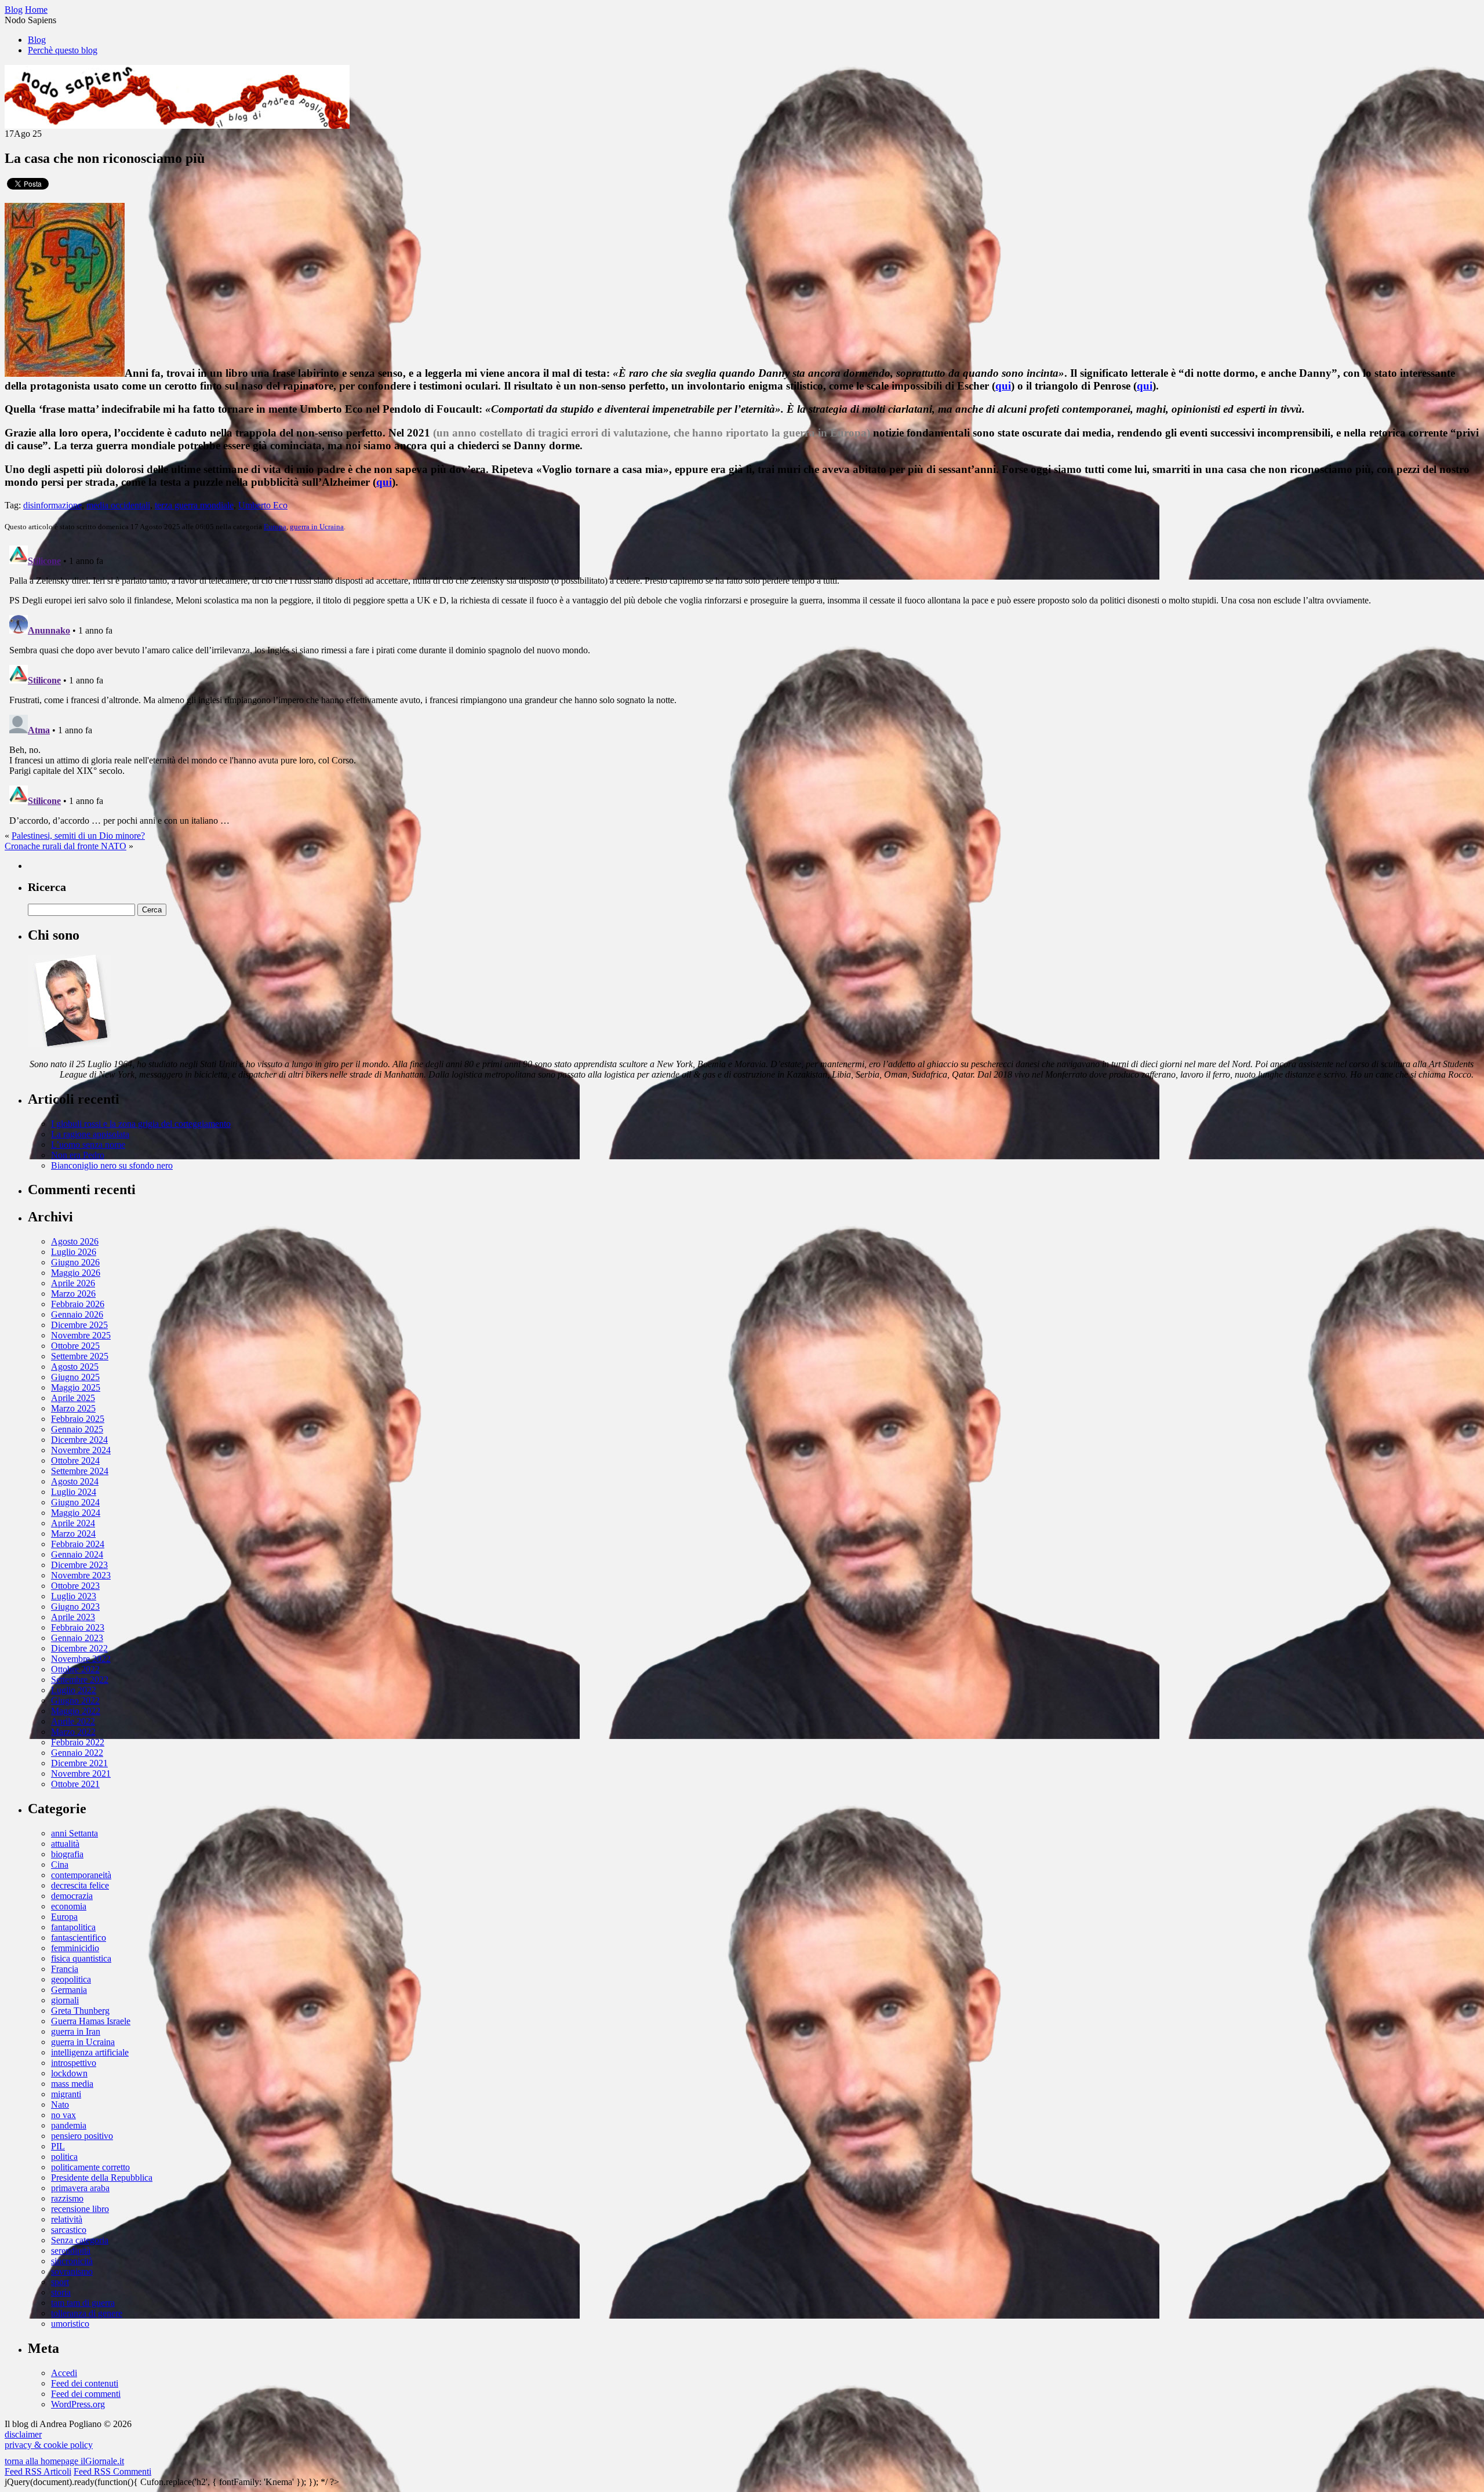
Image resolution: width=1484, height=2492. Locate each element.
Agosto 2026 (75, 1241)
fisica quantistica (81, 1958)
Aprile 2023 (73, 1617)
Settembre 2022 (80, 1680)
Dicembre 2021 (79, 1763)
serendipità (71, 2251)
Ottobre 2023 (75, 1586)
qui (1003, 386)
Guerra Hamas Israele (91, 2021)
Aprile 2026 (73, 1283)
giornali (65, 2000)
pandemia (69, 2125)
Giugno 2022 (75, 1700)
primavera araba (80, 2188)
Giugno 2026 (75, 1262)
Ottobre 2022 (75, 1669)
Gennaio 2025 (77, 1429)
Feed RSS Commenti (112, 2471)
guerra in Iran (76, 2031)
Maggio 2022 (76, 1711)
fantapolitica (73, 1927)
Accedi (64, 2373)
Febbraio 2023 (78, 1627)
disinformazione (52, 505)
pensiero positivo (82, 2136)
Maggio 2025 (76, 1387)
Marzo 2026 (73, 1294)
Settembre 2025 (80, 1356)
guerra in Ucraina (317, 527)
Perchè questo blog (63, 50)
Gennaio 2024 (77, 1554)
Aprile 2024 (73, 1523)
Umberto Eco (263, 505)
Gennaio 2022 (77, 1753)
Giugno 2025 (75, 1377)
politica (64, 2157)
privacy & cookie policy (49, 2445)
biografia (67, 1854)
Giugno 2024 (75, 1502)
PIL (58, 2146)
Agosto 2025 (75, 1367)
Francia (65, 1969)
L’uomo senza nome (88, 1145)
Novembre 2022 (81, 1659)
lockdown (69, 2073)
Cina (60, 1865)
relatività (67, 2219)
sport (60, 2282)
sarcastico (69, 2230)
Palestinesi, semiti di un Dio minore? (78, 836)
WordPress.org (78, 2404)
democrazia (72, 1896)
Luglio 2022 (74, 1690)
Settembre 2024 (80, 1471)
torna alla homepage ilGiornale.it (64, 2461)
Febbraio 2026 (78, 1304)
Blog (37, 40)
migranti (66, 2094)
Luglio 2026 (74, 1252)
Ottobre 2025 (75, 1346)
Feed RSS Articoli (38, 2471)
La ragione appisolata (90, 1134)
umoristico (70, 2324)
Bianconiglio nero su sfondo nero (112, 1165)
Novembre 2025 (81, 1335)
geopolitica (71, 1979)
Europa (275, 527)
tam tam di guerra (83, 2303)
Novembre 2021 (81, 1773)
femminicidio (75, 1948)
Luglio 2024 (74, 1492)
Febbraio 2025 (78, 1419)
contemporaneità (81, 1875)
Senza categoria (80, 2240)
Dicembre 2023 (79, 1565)
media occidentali (118, 505)
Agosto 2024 (75, 1481)
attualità (65, 1844)
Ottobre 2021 (75, 1784)
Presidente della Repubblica (102, 2178)
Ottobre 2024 (75, 1460)
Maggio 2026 (76, 1273)
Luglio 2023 (74, 1596)
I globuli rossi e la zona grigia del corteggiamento (141, 1124)
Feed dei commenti (86, 2394)
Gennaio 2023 (77, 1638)
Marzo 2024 (73, 1534)
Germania (69, 1990)
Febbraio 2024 (78, 1544)
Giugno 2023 (75, 1607)
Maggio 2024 (76, 1513)
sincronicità (72, 2261)
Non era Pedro (78, 1155)
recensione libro (80, 2209)
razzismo (67, 2198)
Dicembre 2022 (79, 1648)
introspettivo (74, 2063)
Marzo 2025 (73, 1408)
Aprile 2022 (73, 1721)
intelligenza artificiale (90, 2052)
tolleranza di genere (87, 2313)
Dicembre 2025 (79, 1325)
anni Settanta (74, 1833)
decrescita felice (80, 1885)
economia (69, 1906)
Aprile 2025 (73, 1398)
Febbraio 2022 (78, 1742)
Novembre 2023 (81, 1575)
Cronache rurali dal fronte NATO (66, 846)
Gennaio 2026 (77, 1314)
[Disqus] (742, 686)
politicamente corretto (90, 2167)
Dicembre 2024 (79, 1440)
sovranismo (72, 2271)
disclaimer (23, 2434)
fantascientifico (79, 1938)
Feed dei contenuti (85, 2383)
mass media (72, 2084)
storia (61, 2292)
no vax (63, 2115)
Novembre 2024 (81, 1450)
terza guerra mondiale (194, 505)
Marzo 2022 (73, 1732)
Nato (60, 2104)
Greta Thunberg (80, 2011)
